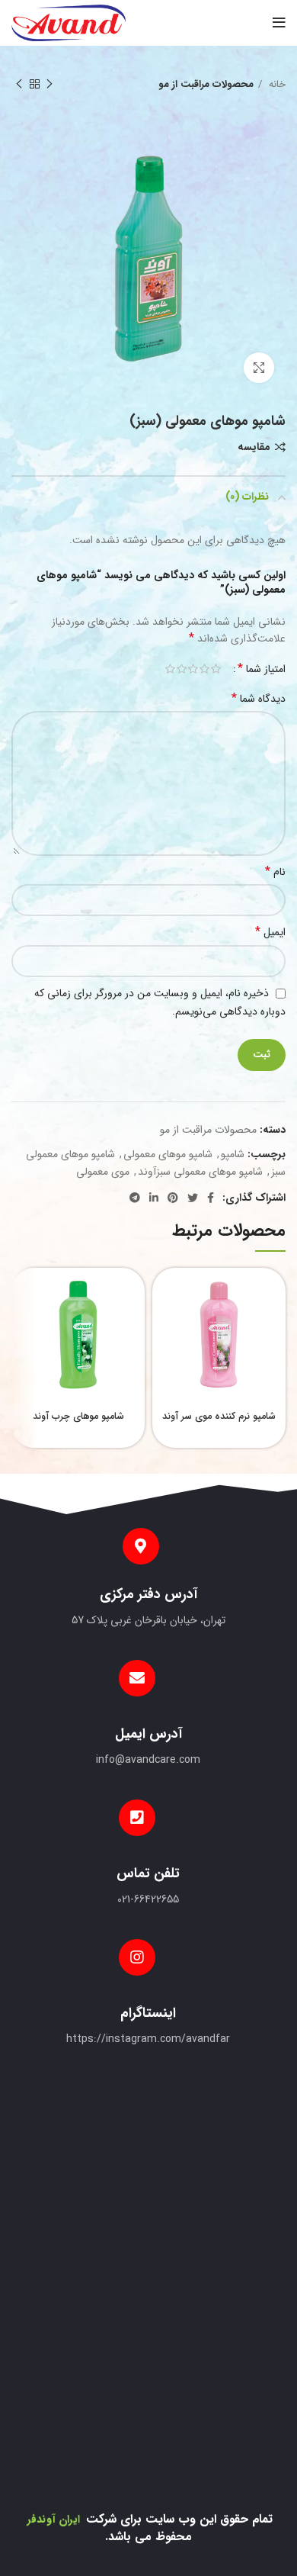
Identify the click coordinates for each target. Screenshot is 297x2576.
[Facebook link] (211, 1198)
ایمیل (270, 932)
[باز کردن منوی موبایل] (279, 23)
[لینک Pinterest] (173, 1198)
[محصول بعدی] (19, 85)
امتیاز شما (262, 669)
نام (275, 872)
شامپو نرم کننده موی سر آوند (219, 1417)
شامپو (233, 1154)
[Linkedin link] (154, 1198)
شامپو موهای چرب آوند (78, 1417)
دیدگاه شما (259, 699)
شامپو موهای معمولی (168, 1154)
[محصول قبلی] (49, 85)
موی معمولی (103, 1172)
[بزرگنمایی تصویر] (259, 368)
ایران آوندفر (53, 2519)
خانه (276, 84)
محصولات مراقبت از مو (206, 84)
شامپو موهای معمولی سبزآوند (200, 1172)
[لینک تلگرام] (135, 1198)
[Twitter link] (193, 1198)
